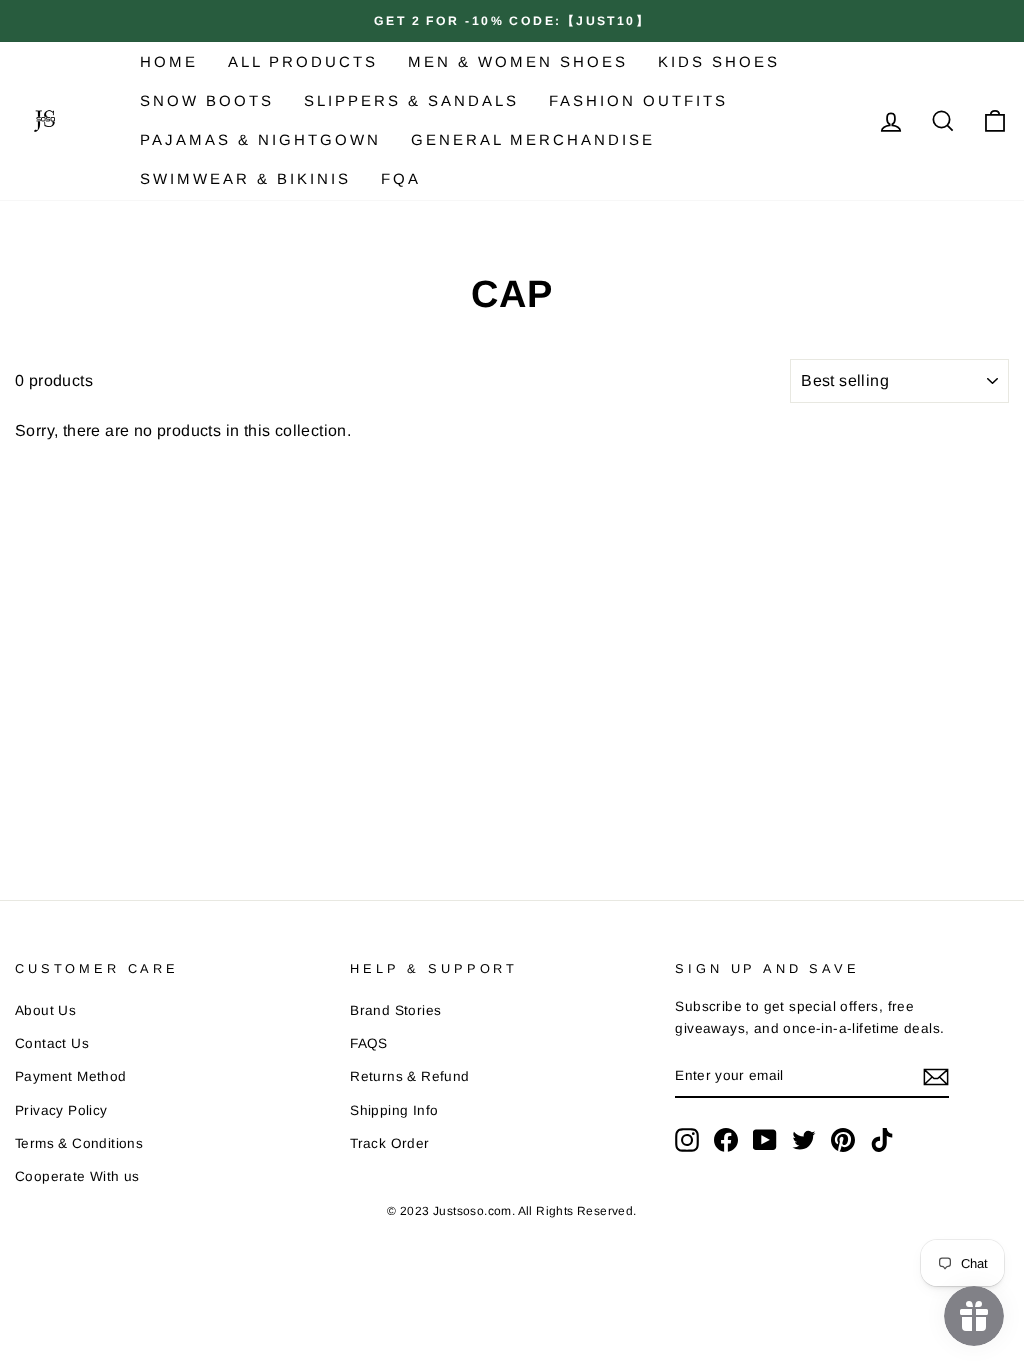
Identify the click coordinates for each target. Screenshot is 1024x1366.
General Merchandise (533, 139)
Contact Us (52, 1043)
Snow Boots (207, 100)
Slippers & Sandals (411, 100)
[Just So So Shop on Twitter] (804, 1140)
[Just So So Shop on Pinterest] (843, 1140)
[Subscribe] (936, 1077)
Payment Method (71, 1076)
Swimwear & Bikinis (245, 178)
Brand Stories (395, 1010)
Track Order (389, 1143)
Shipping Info (394, 1110)
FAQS (369, 1043)
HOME (169, 61)
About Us (45, 1010)
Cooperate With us (77, 1176)
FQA (401, 178)
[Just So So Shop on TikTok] (882, 1140)
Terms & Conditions (79, 1143)
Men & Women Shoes (518, 61)
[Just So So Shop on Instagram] (687, 1140)
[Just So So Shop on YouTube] (765, 1140)
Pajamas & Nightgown (260, 139)
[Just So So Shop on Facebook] (726, 1140)
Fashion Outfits (638, 100)
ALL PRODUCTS (303, 61)
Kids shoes (719, 61)
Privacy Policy (61, 1110)
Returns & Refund (409, 1076)
